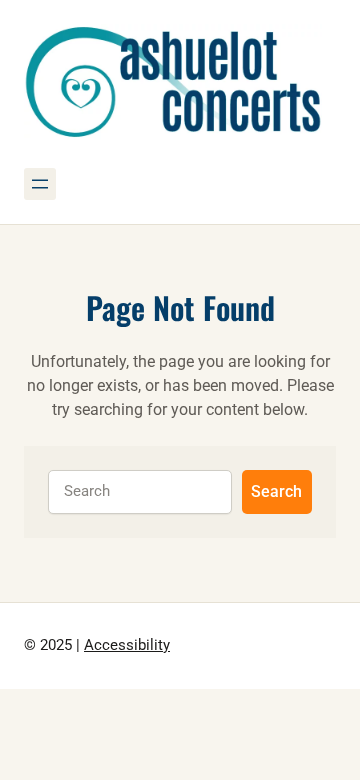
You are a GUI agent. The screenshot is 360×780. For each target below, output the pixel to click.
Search (276, 491)
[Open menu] (40, 184)
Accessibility (127, 645)
